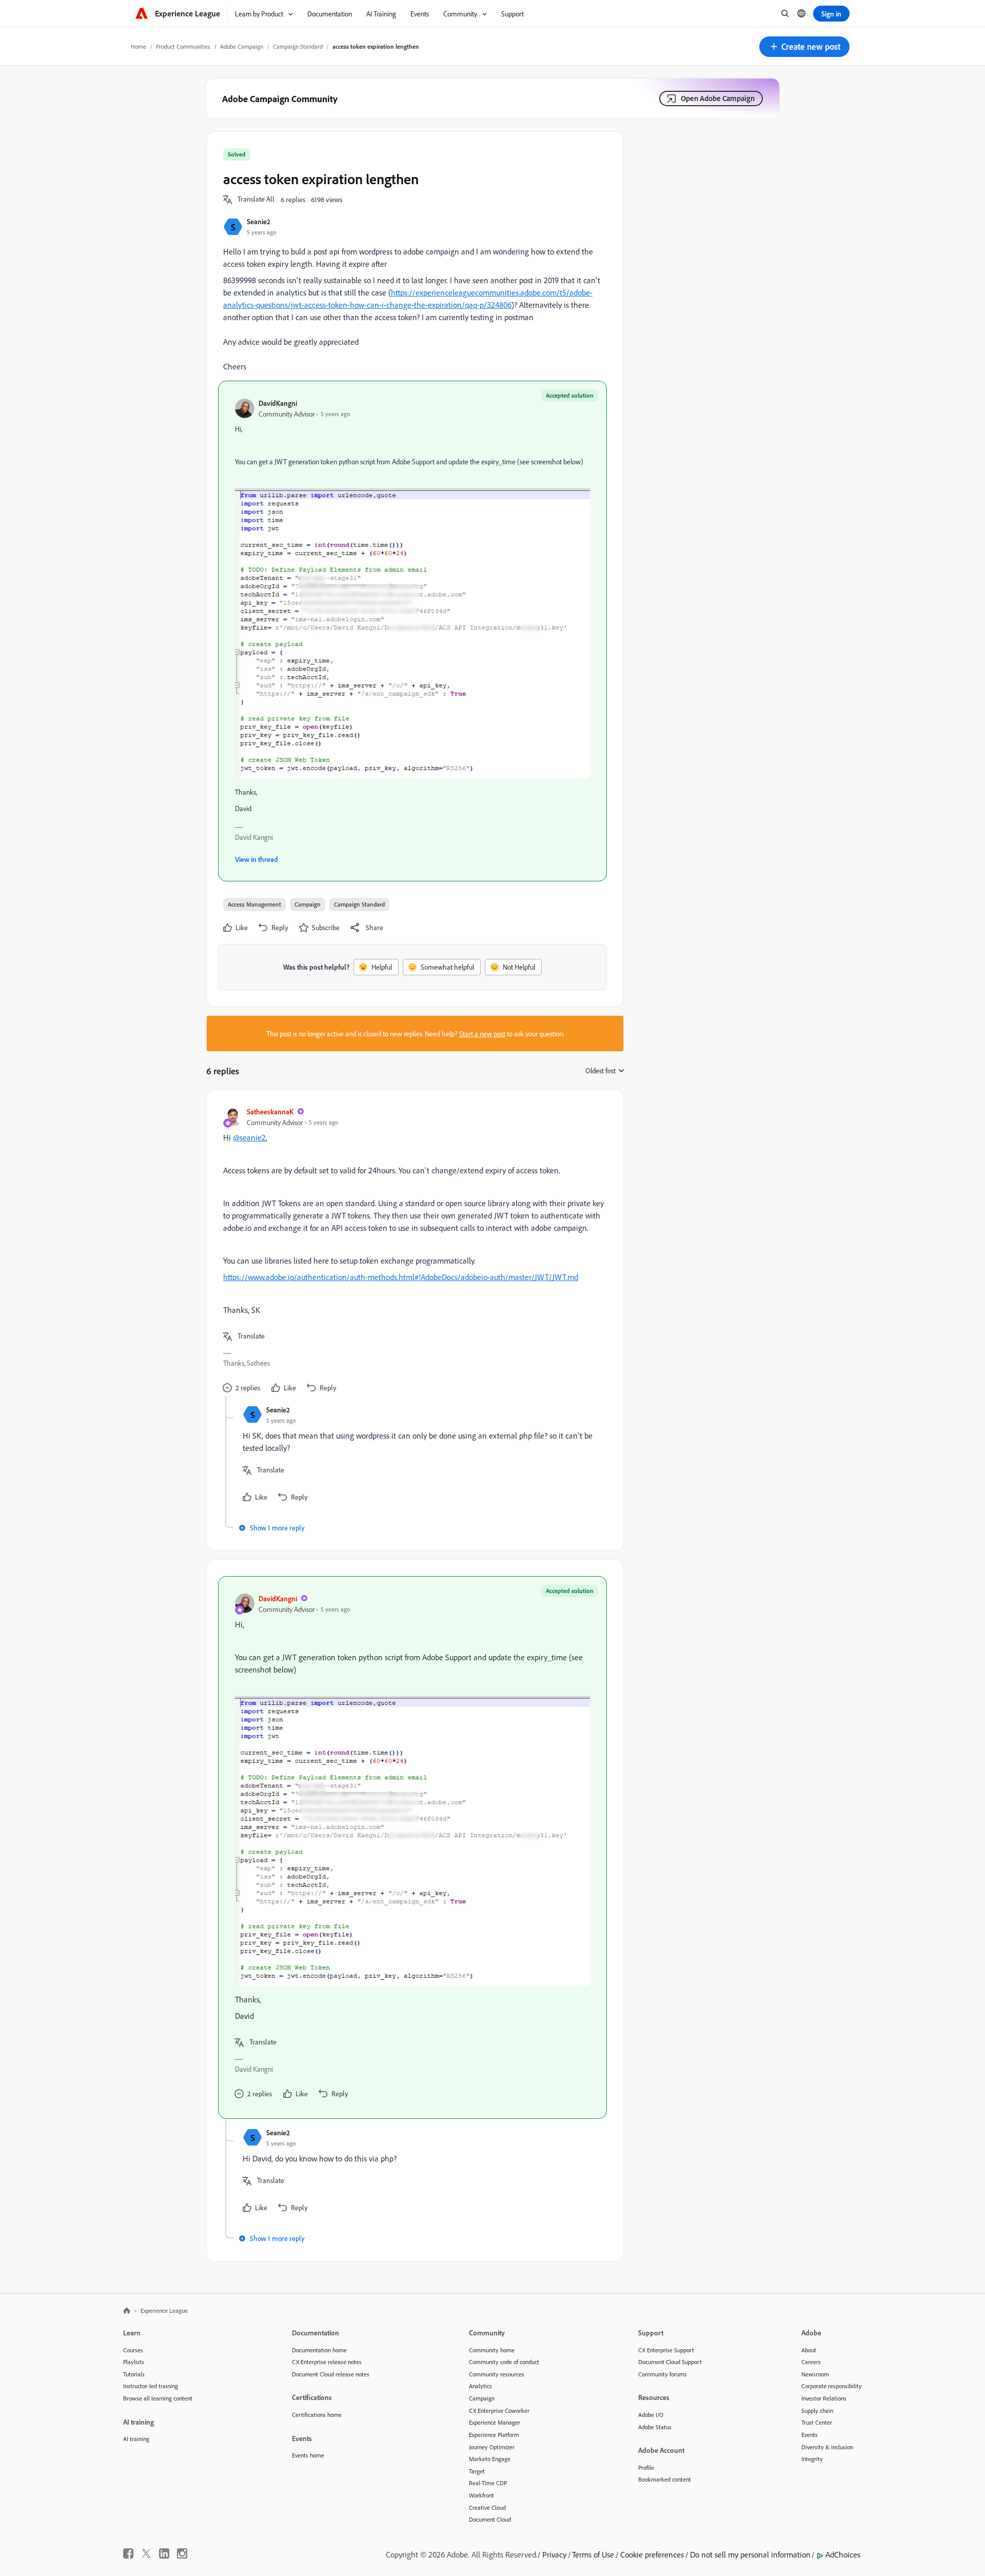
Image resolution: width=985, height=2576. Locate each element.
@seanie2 (249, 1137)
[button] (804, 47)
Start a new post (482, 1034)
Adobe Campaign (242, 46)
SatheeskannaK (270, 1112)
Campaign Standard (298, 46)
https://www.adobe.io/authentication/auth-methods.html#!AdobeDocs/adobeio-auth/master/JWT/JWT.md (401, 1277)
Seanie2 (259, 221)
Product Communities (183, 46)
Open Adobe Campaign (718, 98)
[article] (412, 1251)
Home (139, 46)
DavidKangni (278, 403)
